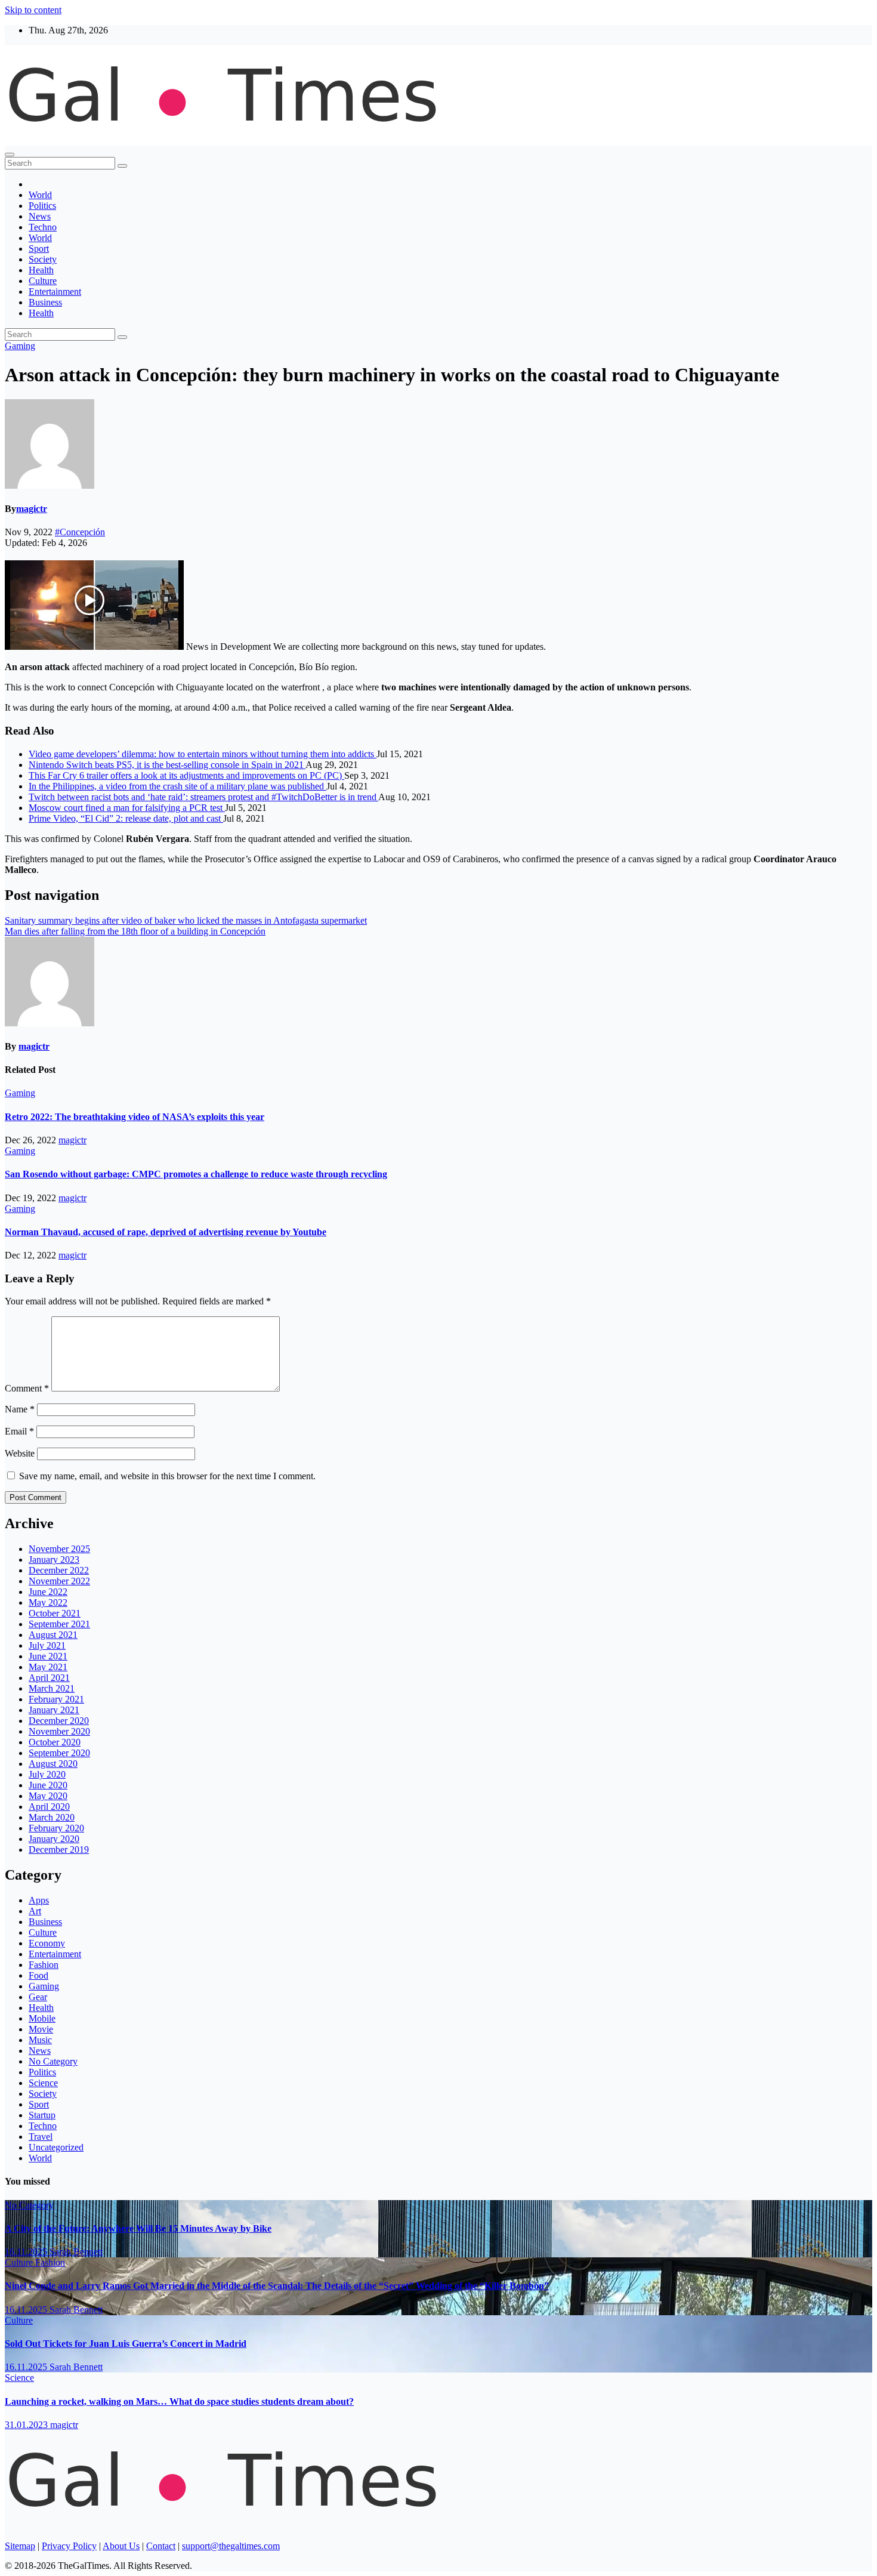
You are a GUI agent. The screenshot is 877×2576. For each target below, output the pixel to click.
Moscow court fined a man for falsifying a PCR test (127, 808)
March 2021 (52, 1688)
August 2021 (53, 1635)
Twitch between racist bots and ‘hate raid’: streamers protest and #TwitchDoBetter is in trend (203, 797)
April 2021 (49, 1678)
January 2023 (54, 1560)
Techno (43, 227)
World (40, 195)
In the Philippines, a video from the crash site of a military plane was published (177, 786)
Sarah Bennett (76, 2252)
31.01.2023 (27, 2425)
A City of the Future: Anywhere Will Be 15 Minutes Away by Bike (138, 2228)
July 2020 (47, 1774)
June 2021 (48, 1656)
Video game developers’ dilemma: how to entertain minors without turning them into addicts (203, 754)
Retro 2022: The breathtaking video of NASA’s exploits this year (135, 1117)
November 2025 (59, 1549)
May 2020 (48, 1796)
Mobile (42, 2018)
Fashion (44, 1965)
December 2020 (59, 1721)
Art (35, 1911)
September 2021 (59, 1624)
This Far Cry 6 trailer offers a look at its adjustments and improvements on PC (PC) (186, 775)
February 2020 (56, 1828)
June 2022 (48, 1592)
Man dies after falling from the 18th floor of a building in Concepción (135, 931)
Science (43, 2083)
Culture (43, 281)
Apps (39, 1900)
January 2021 (54, 1710)
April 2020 (49, 1807)
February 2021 (56, 1699)
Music (40, 2040)
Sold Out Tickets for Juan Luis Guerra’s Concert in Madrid (126, 2344)
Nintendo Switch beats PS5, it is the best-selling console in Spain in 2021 (167, 765)
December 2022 (59, 1570)
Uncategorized (56, 2147)
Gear (38, 1997)
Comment (27, 1388)
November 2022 (59, 1581)
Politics (42, 206)
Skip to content (33, 10)
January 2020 (54, 1839)
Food (38, 1975)
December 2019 (59, 1850)
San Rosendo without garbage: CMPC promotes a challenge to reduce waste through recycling (196, 1174)
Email (19, 1431)
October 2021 (55, 1613)
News (40, 216)
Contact (161, 2546)
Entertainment (55, 291)
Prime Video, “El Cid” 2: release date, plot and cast (126, 818)
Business (45, 302)
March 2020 (52, 1817)
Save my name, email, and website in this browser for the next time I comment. (167, 1476)
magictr (32, 509)
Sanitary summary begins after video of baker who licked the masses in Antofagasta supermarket (186, 920)
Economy (47, 1943)
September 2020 (59, 1753)
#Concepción (80, 532)
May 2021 (48, 1667)
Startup (42, 2115)
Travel (41, 2137)
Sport (39, 249)
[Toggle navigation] (10, 155)
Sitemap (20, 2546)
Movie (41, 2029)
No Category (53, 2061)
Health (41, 270)
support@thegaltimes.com (231, 2546)
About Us (121, 2546)
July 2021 (47, 1645)
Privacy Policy (69, 2546)
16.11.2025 (27, 2252)
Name (20, 1409)
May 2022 (48, 1602)
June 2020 (48, 1785)
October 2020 (55, 1742)
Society (43, 259)
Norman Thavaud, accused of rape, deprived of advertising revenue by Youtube (166, 1232)
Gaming (20, 346)
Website (20, 1453)
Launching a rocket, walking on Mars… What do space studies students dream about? (179, 2401)
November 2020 (59, 1731)
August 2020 (53, 1764)
